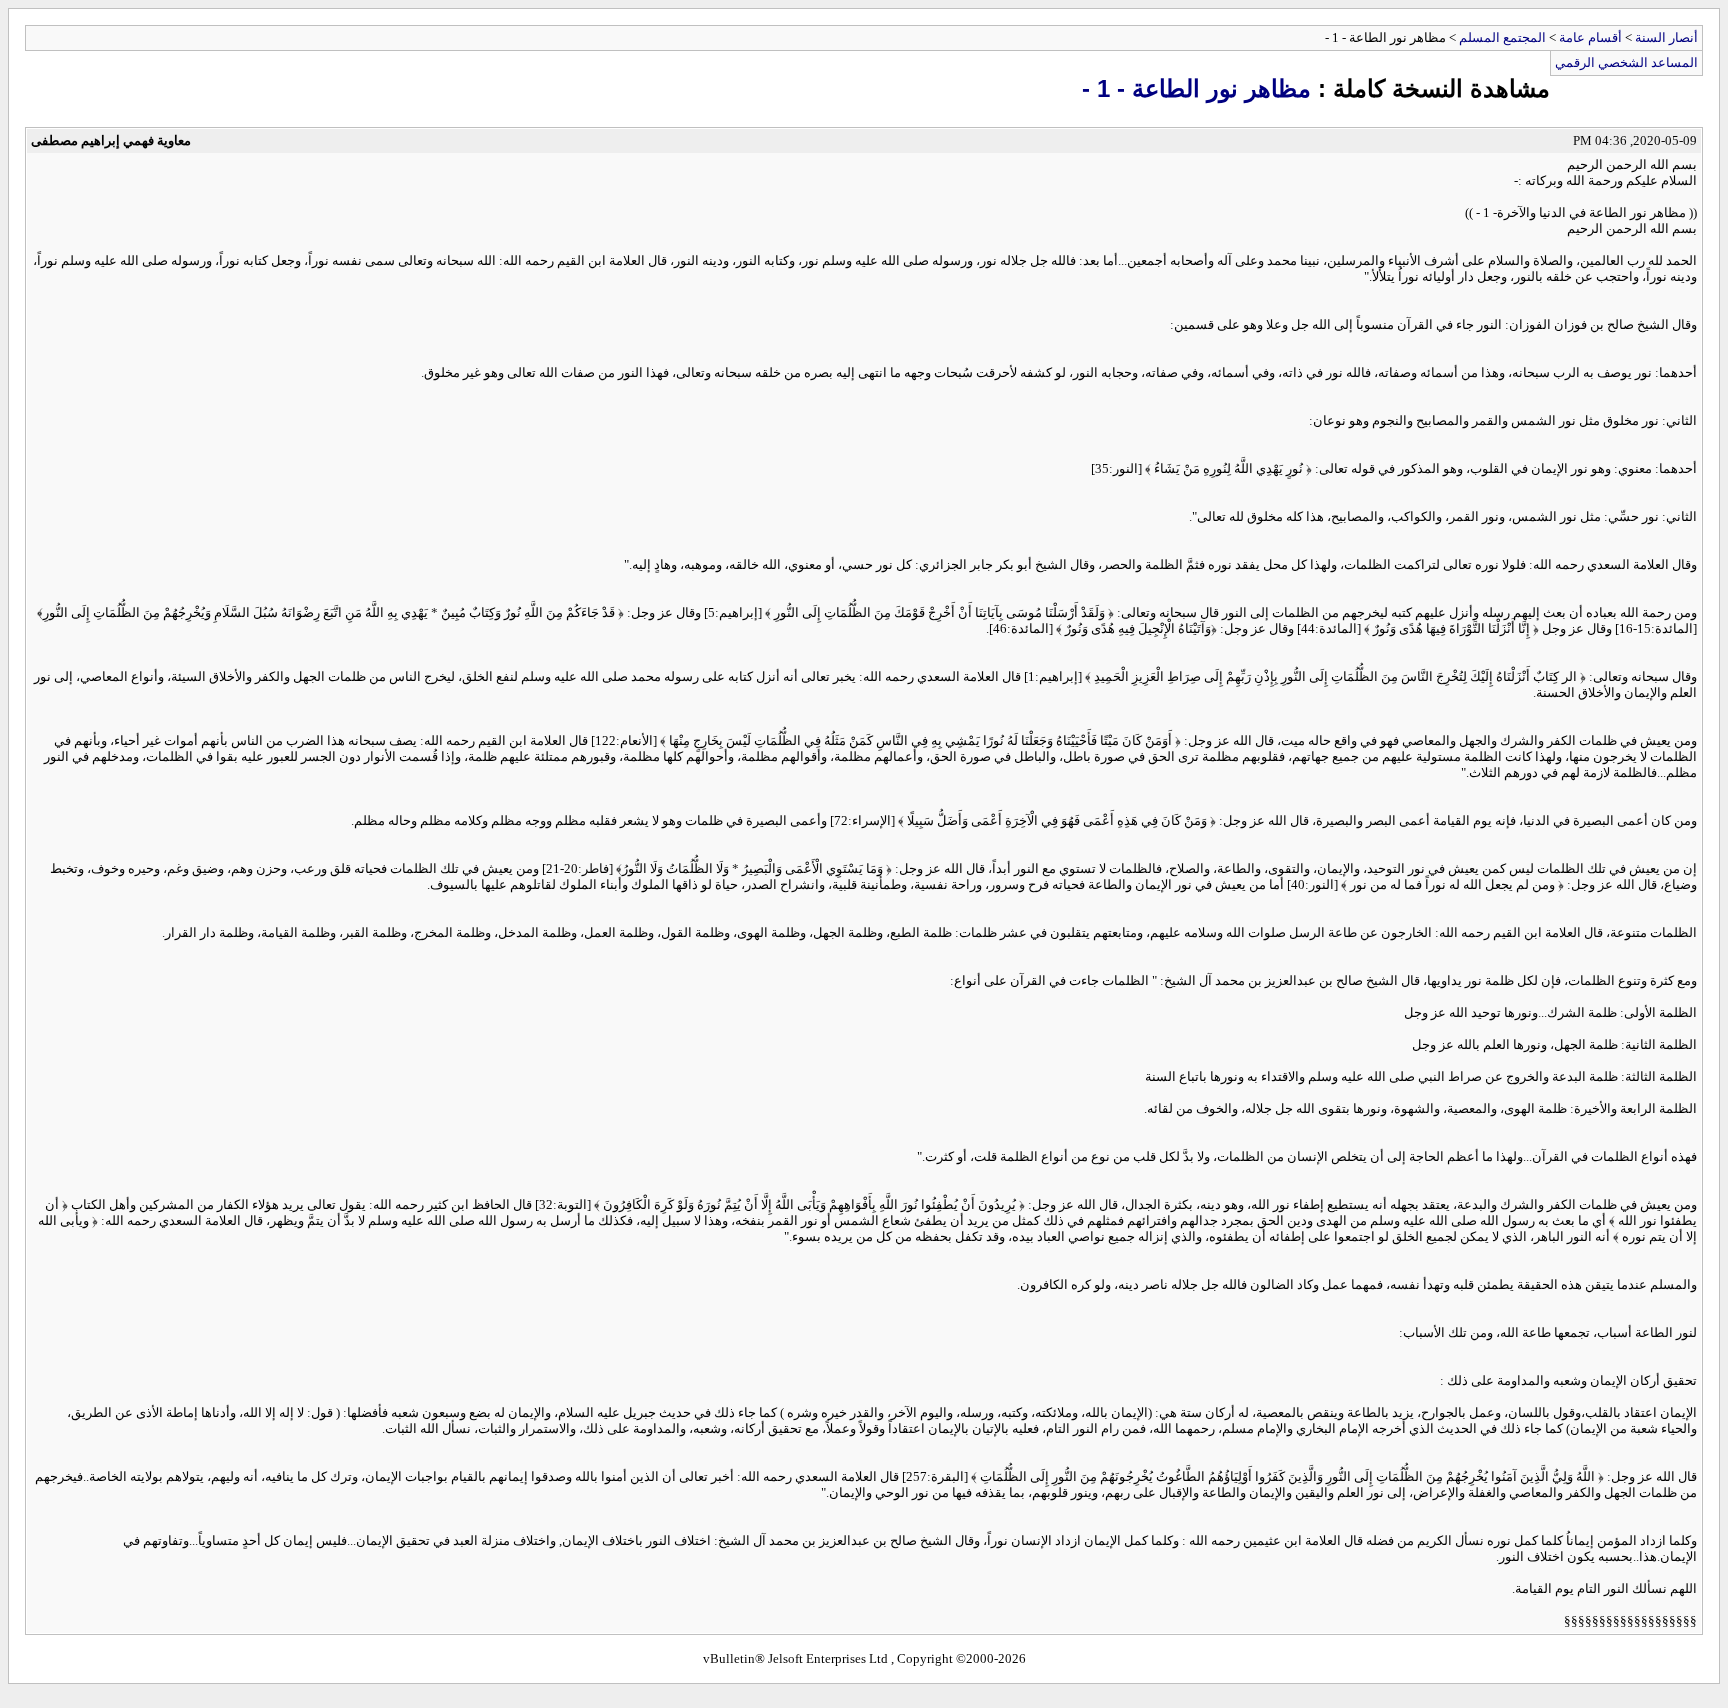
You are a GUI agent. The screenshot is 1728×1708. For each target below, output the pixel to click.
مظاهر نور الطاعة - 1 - (1196, 88)
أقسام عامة (1590, 37)
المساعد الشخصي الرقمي (1626, 62)
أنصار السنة (1666, 37)
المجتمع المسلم (1502, 37)
